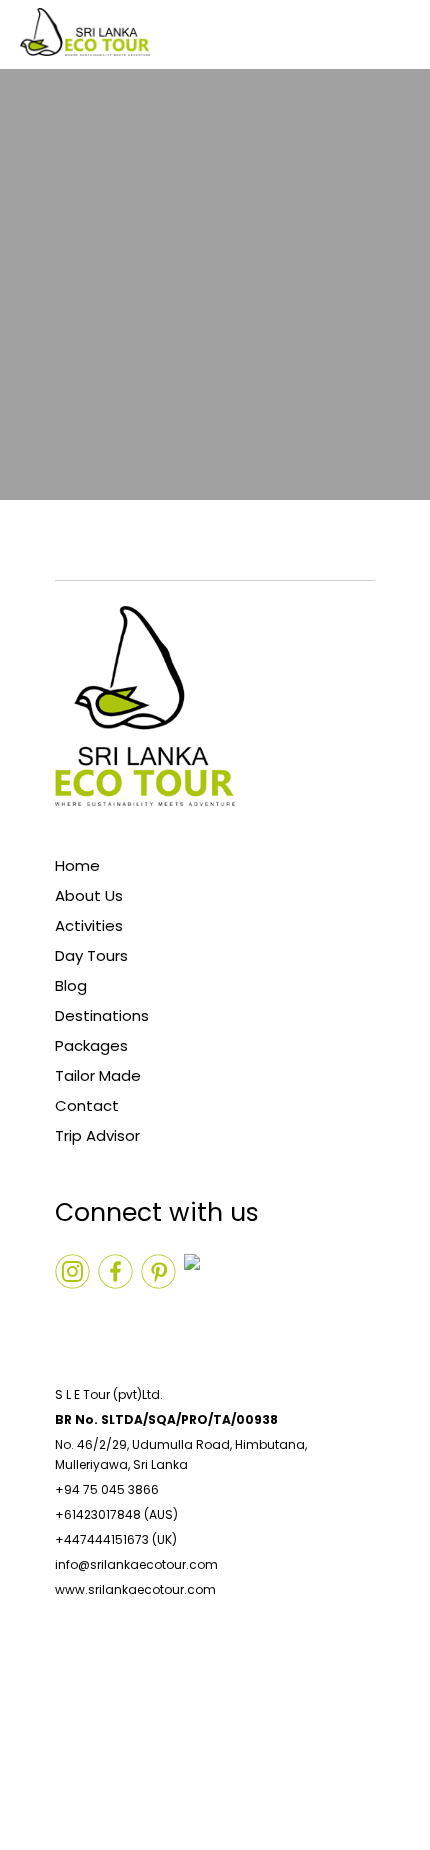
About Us (89, 895)
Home (77, 865)
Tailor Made (98, 1075)
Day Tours (91, 955)
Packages (91, 1045)
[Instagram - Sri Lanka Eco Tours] (72, 1314)
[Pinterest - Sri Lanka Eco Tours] (201, 1314)
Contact (87, 1105)
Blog (71, 985)
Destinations (102, 1015)
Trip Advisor (97, 1135)
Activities (89, 925)
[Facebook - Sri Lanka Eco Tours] (158, 1314)
